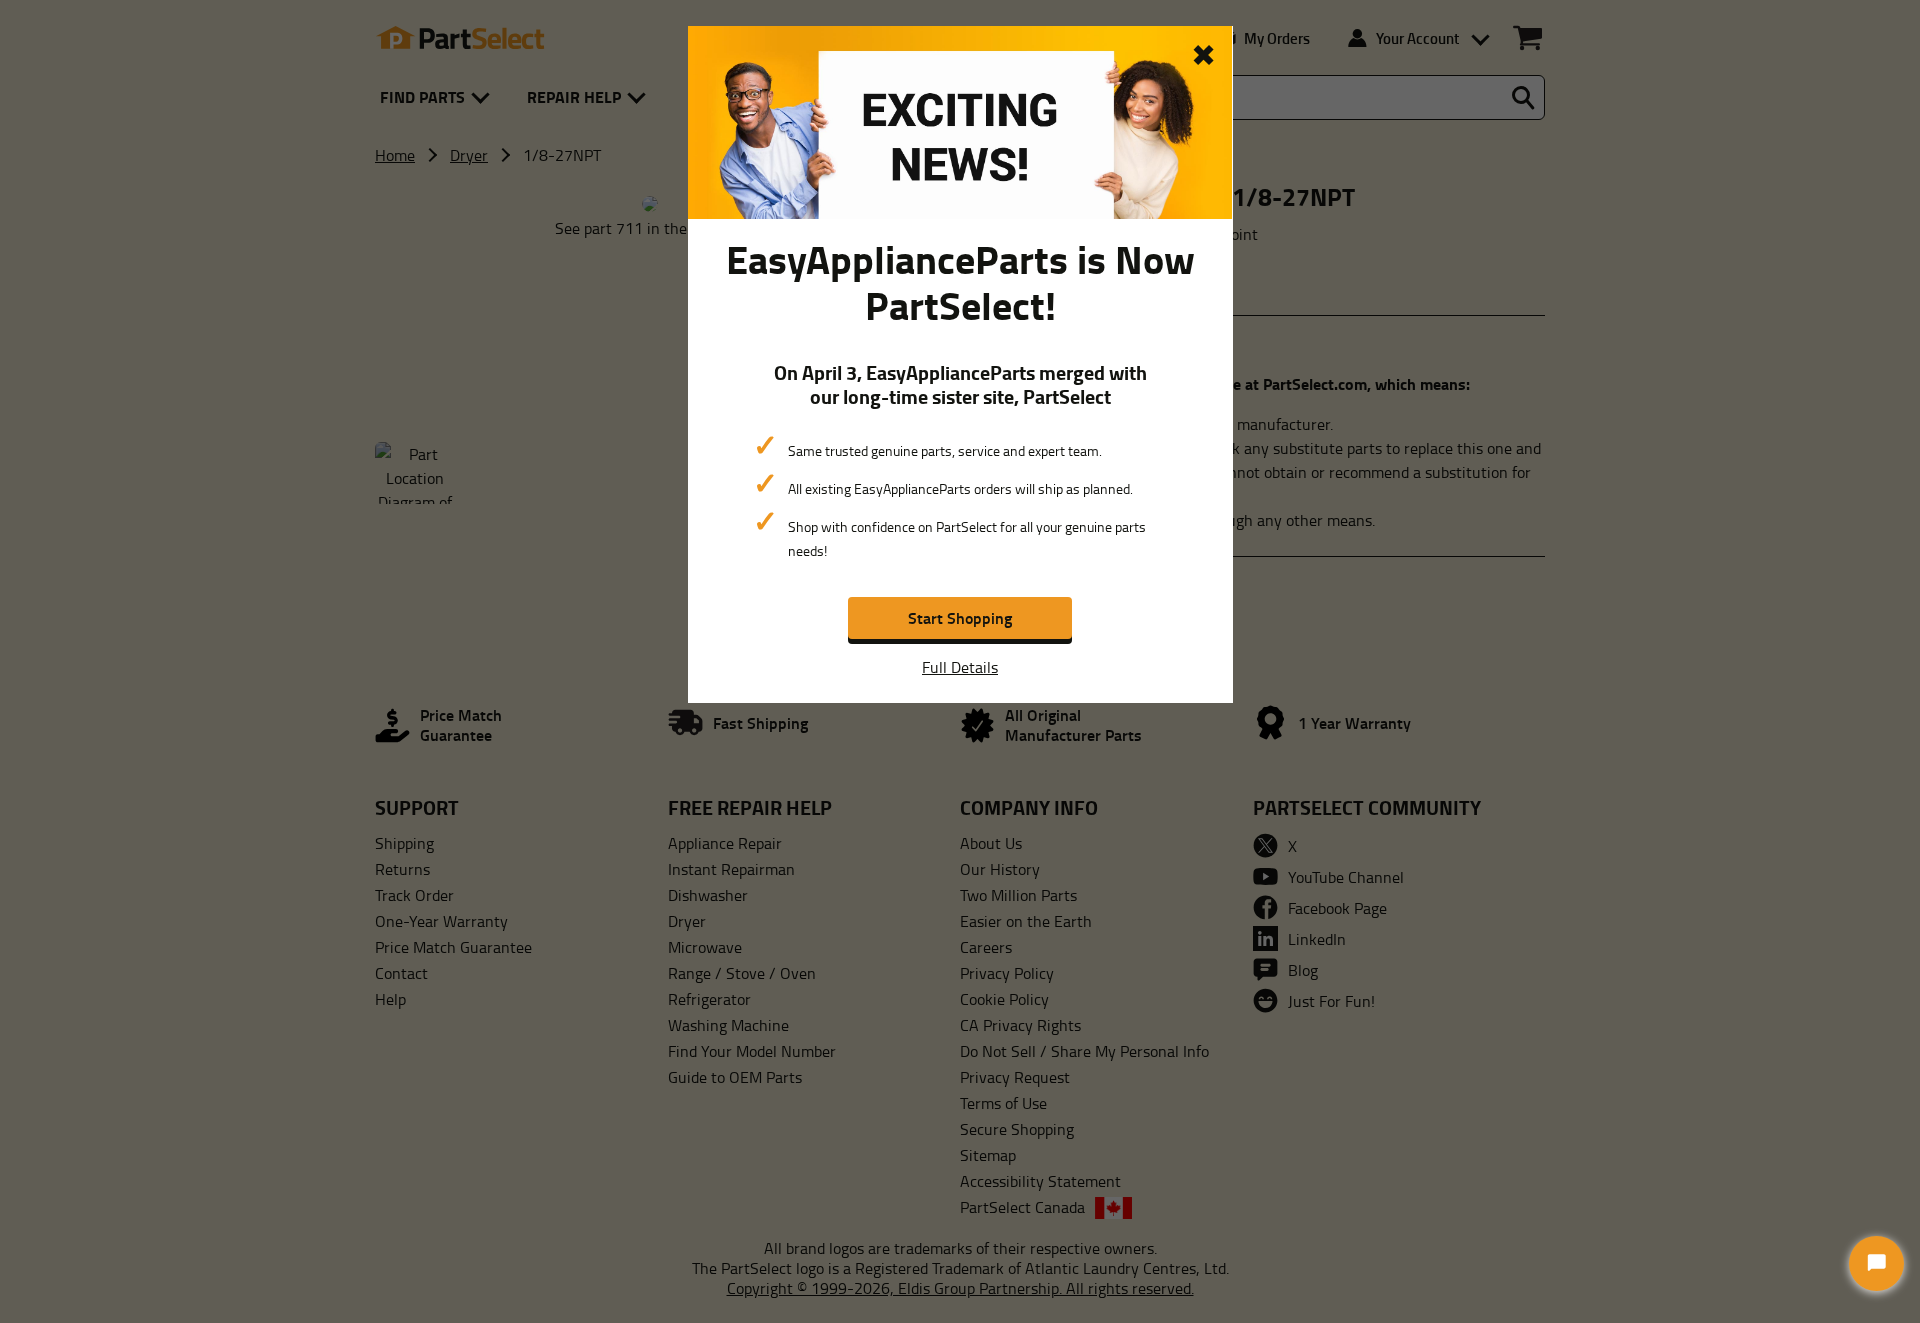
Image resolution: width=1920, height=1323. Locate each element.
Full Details (960, 667)
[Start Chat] (1876, 1263)
